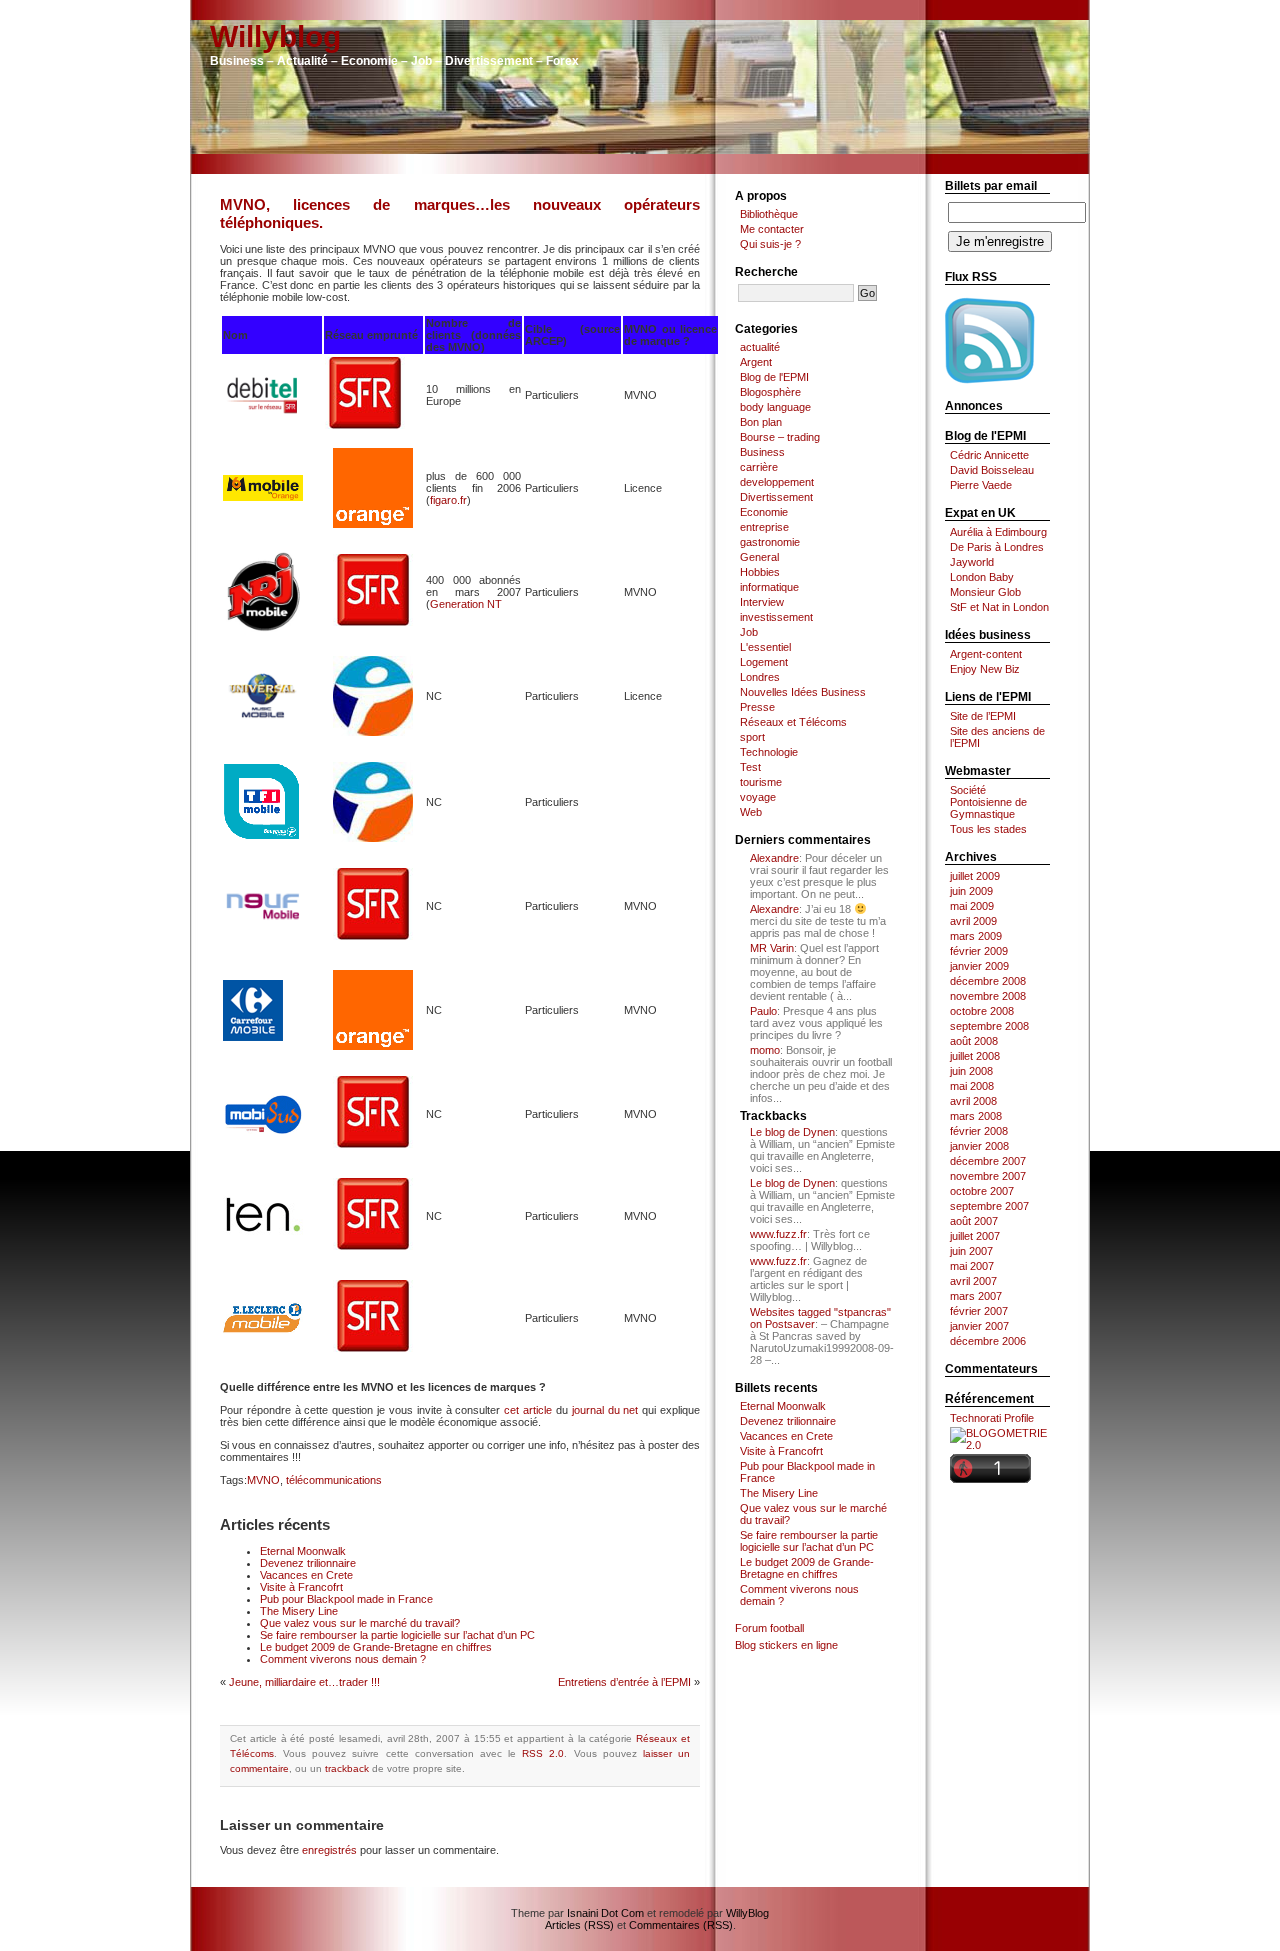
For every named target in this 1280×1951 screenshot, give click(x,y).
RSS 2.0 (543, 1753)
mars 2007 (976, 1296)
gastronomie (770, 542)
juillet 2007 (975, 1236)
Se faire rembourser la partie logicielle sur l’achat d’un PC (397, 1635)
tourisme (761, 782)
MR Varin (772, 948)
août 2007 (974, 1221)
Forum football (769, 1628)
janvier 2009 (979, 966)
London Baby (982, 577)
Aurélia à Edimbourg (998, 532)
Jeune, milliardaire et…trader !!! (304, 1682)
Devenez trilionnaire (308, 1563)
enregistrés (329, 1850)
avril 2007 (973, 1281)
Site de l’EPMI (983, 716)
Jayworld (972, 562)
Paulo (763, 1011)
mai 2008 (972, 1086)
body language (775, 407)
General (759, 557)
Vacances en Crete (306, 1575)
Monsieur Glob (985, 592)
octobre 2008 (982, 1011)
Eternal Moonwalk (303, 1551)
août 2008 (974, 1041)
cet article (528, 1410)
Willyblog (275, 36)
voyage (758, 797)
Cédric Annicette (989, 455)
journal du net (605, 1410)
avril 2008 (973, 1101)
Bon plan (761, 422)
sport (752, 737)
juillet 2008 (975, 1056)
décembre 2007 (988, 1161)
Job (749, 632)
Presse (757, 707)
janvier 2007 (979, 1326)
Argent (756, 362)
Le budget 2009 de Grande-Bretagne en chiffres (376, 1647)
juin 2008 (971, 1071)
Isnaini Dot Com (605, 1913)
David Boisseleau (992, 470)
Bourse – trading (780, 437)
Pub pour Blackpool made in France (346, 1599)
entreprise (764, 527)
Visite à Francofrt (301, 1587)
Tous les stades (988, 829)
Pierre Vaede (981, 485)
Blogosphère (770, 392)
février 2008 (979, 1131)
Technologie (769, 752)
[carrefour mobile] (253, 1037)
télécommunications (334, 1480)
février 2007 (979, 1311)
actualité (760, 347)
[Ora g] (373, 524)
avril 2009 (973, 921)
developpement (777, 482)
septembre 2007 (989, 1206)
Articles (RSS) (579, 1925)
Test (750, 767)
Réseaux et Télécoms (793, 722)
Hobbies (760, 572)
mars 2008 (976, 1116)
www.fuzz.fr (778, 1234)
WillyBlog (747, 1913)
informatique (769, 587)
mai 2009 (972, 906)
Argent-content (986, 654)
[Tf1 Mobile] (263, 838)
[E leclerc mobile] (263, 1330)
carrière (759, 467)
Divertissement (776, 497)
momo (765, 1050)
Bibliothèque (769, 214)
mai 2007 (972, 1266)
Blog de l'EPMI (774, 377)
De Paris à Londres (997, 547)
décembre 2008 (988, 981)
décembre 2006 (988, 1341)
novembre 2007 (988, 1176)
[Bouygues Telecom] (373, 732)
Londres (760, 677)
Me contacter (772, 229)
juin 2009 (971, 891)
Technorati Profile (992, 1418)
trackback (347, 1768)
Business (762, 452)
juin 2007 (971, 1251)
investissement (776, 617)
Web (751, 812)
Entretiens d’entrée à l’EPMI (624, 1682)
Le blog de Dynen (792, 1132)
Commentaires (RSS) (681, 1925)
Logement (764, 662)
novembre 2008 (988, 996)
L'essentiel (765, 647)
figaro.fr (448, 500)
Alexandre (774, 858)
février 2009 (979, 951)
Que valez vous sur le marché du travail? (360, 1623)
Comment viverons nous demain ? (343, 1659)
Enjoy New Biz (985, 669)
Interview (762, 602)
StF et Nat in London (999, 607)
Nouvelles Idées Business (803, 692)
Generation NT (466, 604)
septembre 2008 (989, 1026)
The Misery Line (299, 1611)
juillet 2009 (975, 876)
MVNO (263, 1480)
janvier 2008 (979, 1146)
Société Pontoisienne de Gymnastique (988, 802)
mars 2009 (976, 936)
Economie (764, 512)
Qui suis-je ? (770, 244)
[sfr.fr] (365, 429)
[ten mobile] (263, 1233)
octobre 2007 (982, 1191)
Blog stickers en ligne (786, 1645)
